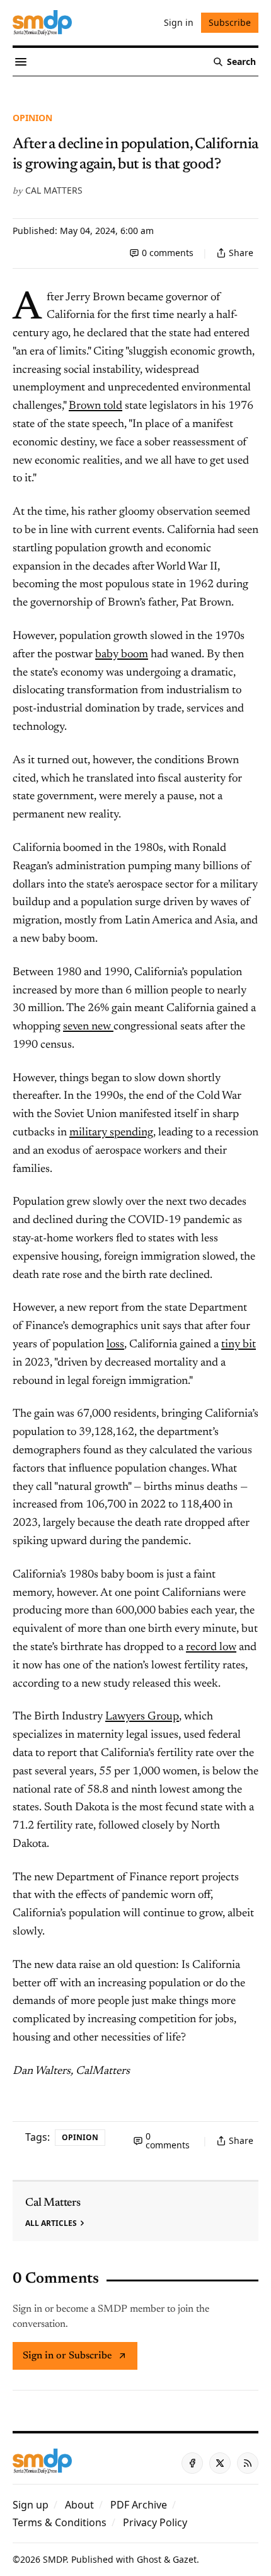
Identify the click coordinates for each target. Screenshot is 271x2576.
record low (211, 1648)
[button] (31, 2505)
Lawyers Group (142, 1717)
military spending (111, 1133)
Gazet (185, 2559)
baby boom (122, 655)
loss (115, 1345)
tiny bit (239, 1345)
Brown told (95, 406)
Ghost (149, 2559)
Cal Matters (54, 190)
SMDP (55, 2559)
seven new (88, 1027)
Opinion (32, 118)
